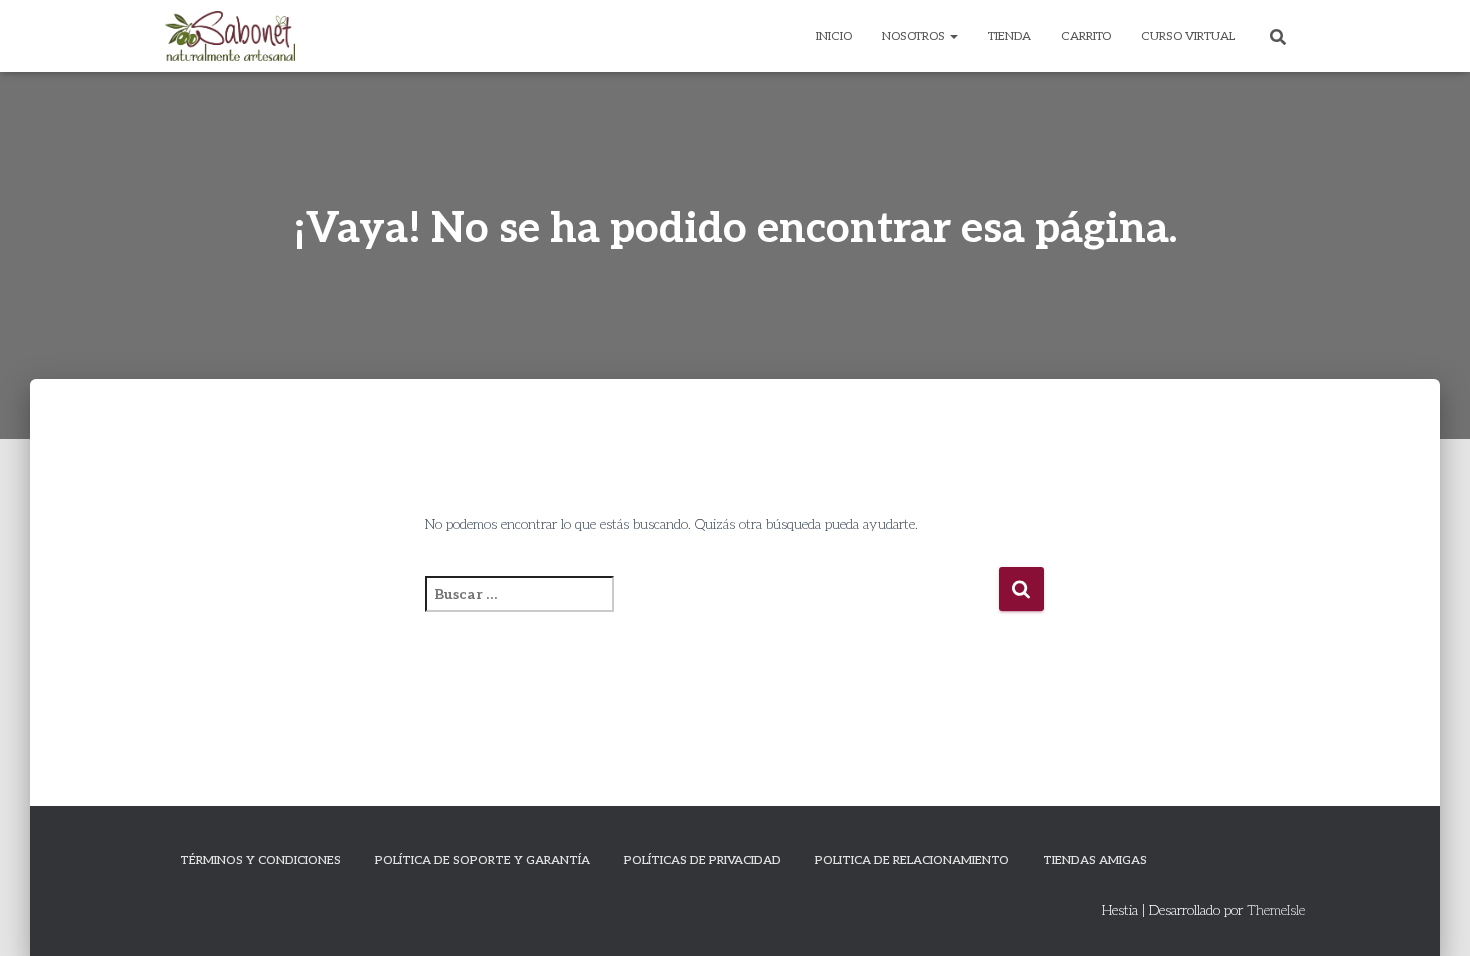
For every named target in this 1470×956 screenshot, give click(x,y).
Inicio (834, 36)
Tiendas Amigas (1095, 860)
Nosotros (915, 36)
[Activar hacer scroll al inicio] (1430, 916)
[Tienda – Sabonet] (230, 36)
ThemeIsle (1276, 910)
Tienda (1009, 36)
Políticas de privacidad (702, 860)
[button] (953, 36)
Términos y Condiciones (260, 860)
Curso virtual (1188, 36)
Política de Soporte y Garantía (482, 860)
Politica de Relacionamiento (912, 860)
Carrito (1086, 36)
